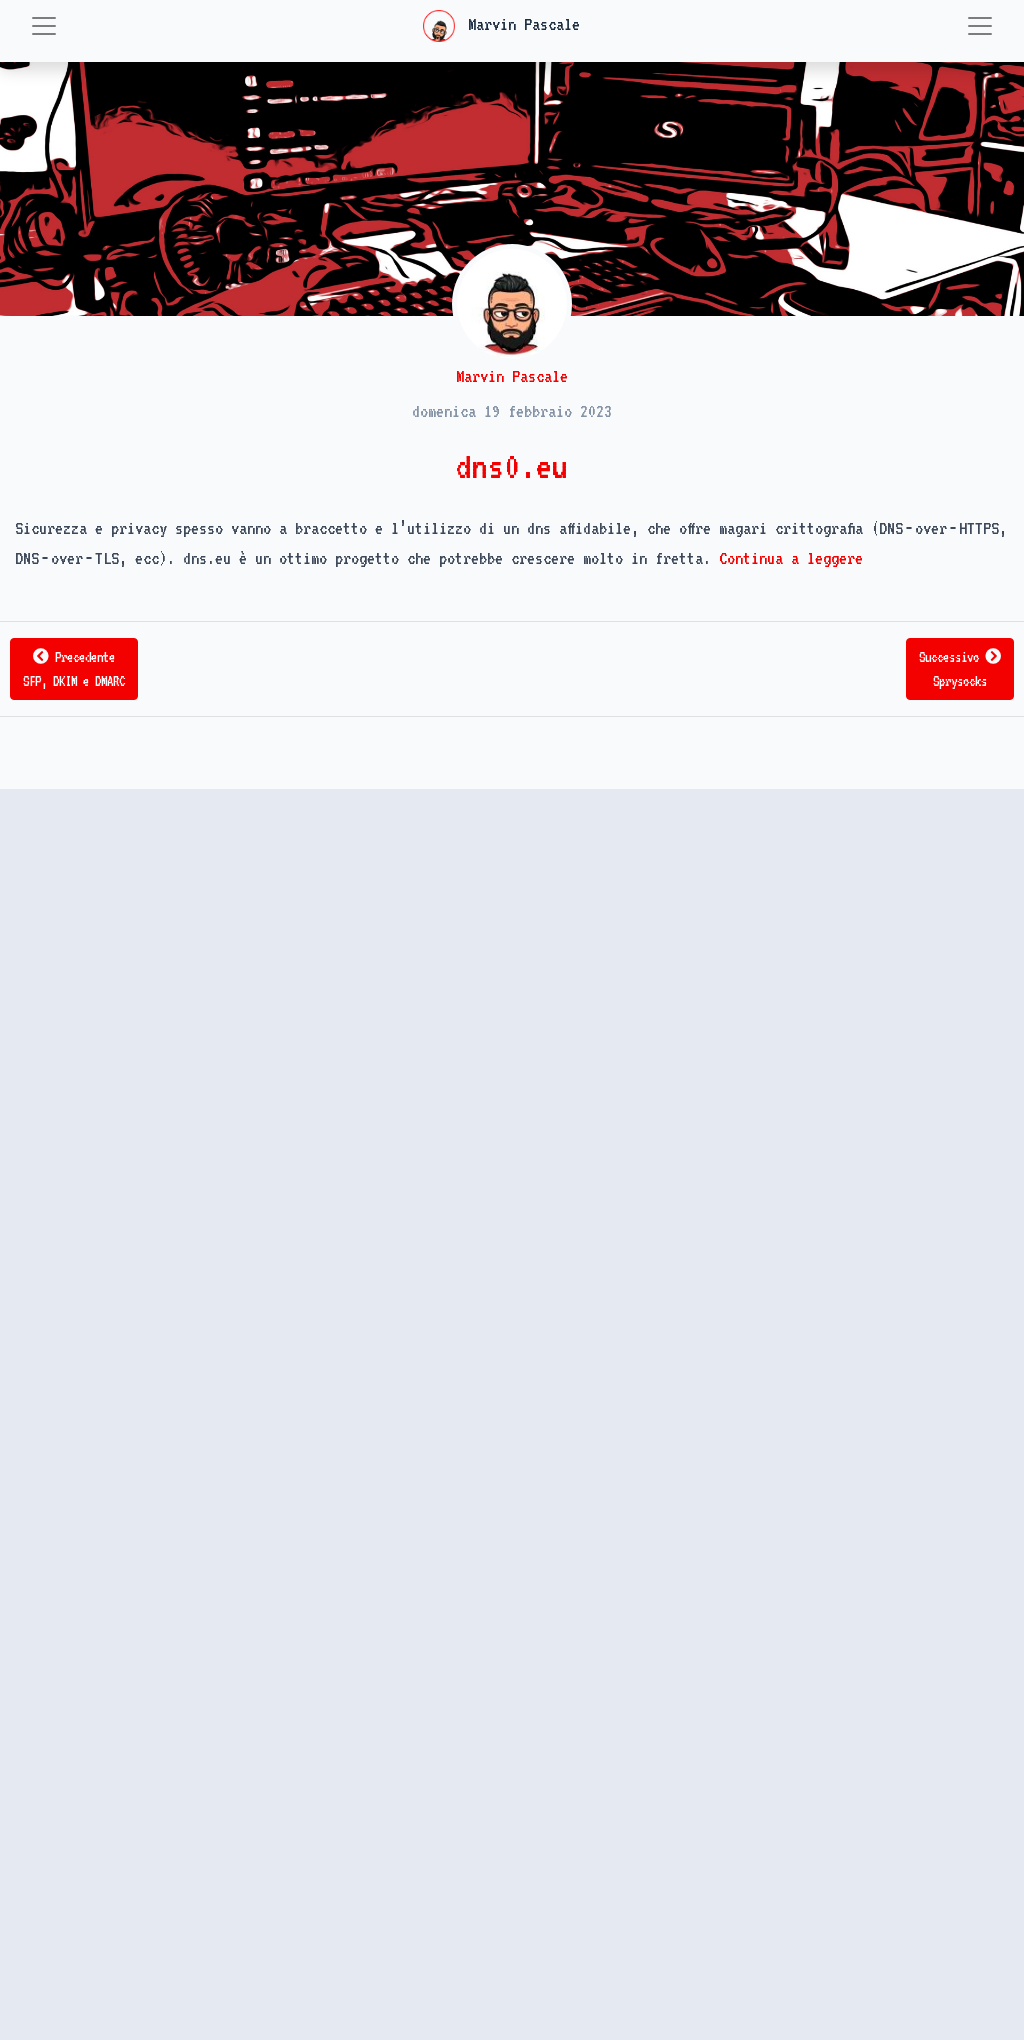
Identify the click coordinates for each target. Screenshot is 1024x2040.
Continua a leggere (791, 558)
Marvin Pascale (520, 24)
